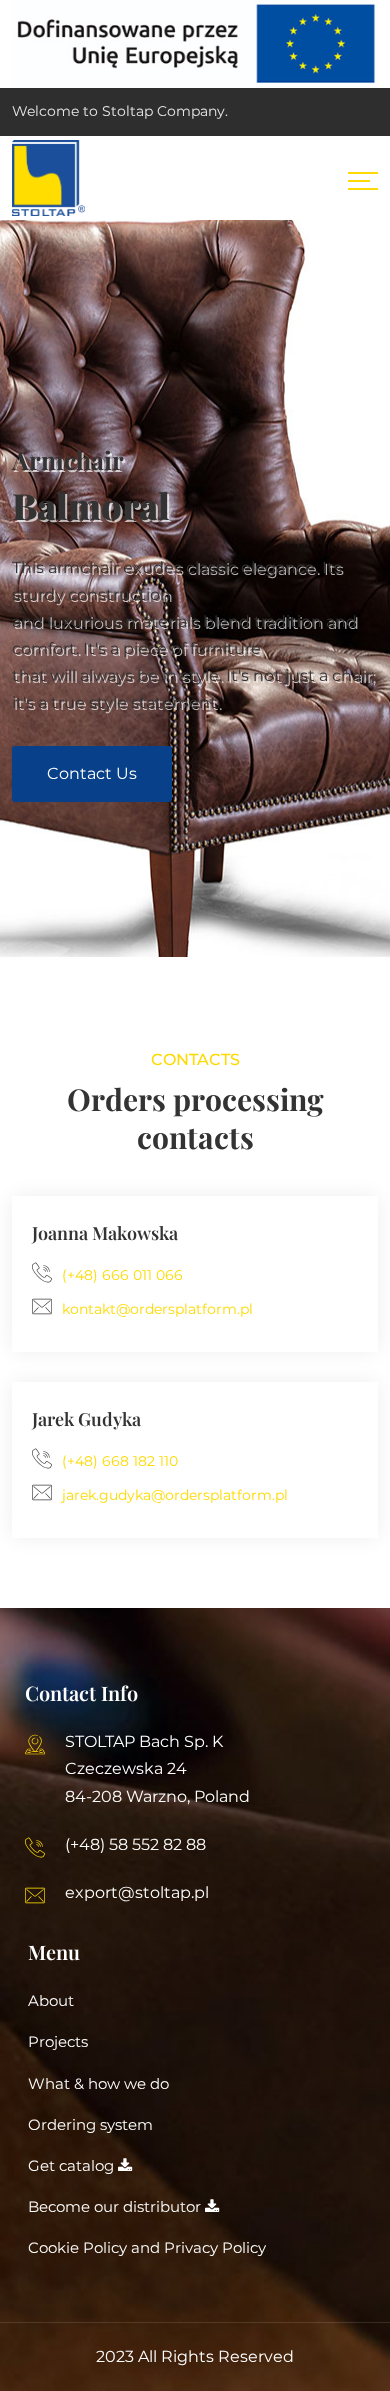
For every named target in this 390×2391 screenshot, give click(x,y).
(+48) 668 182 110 (120, 1461)
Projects (58, 2041)
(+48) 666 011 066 (122, 1275)
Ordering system (90, 2124)
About (51, 2000)
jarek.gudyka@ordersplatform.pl (175, 1495)
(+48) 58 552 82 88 (135, 1844)
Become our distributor (116, 2206)
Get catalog (73, 2165)
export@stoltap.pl (137, 1892)
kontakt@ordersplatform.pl (157, 1309)
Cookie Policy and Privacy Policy (147, 2247)
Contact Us (92, 773)
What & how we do (98, 2083)
